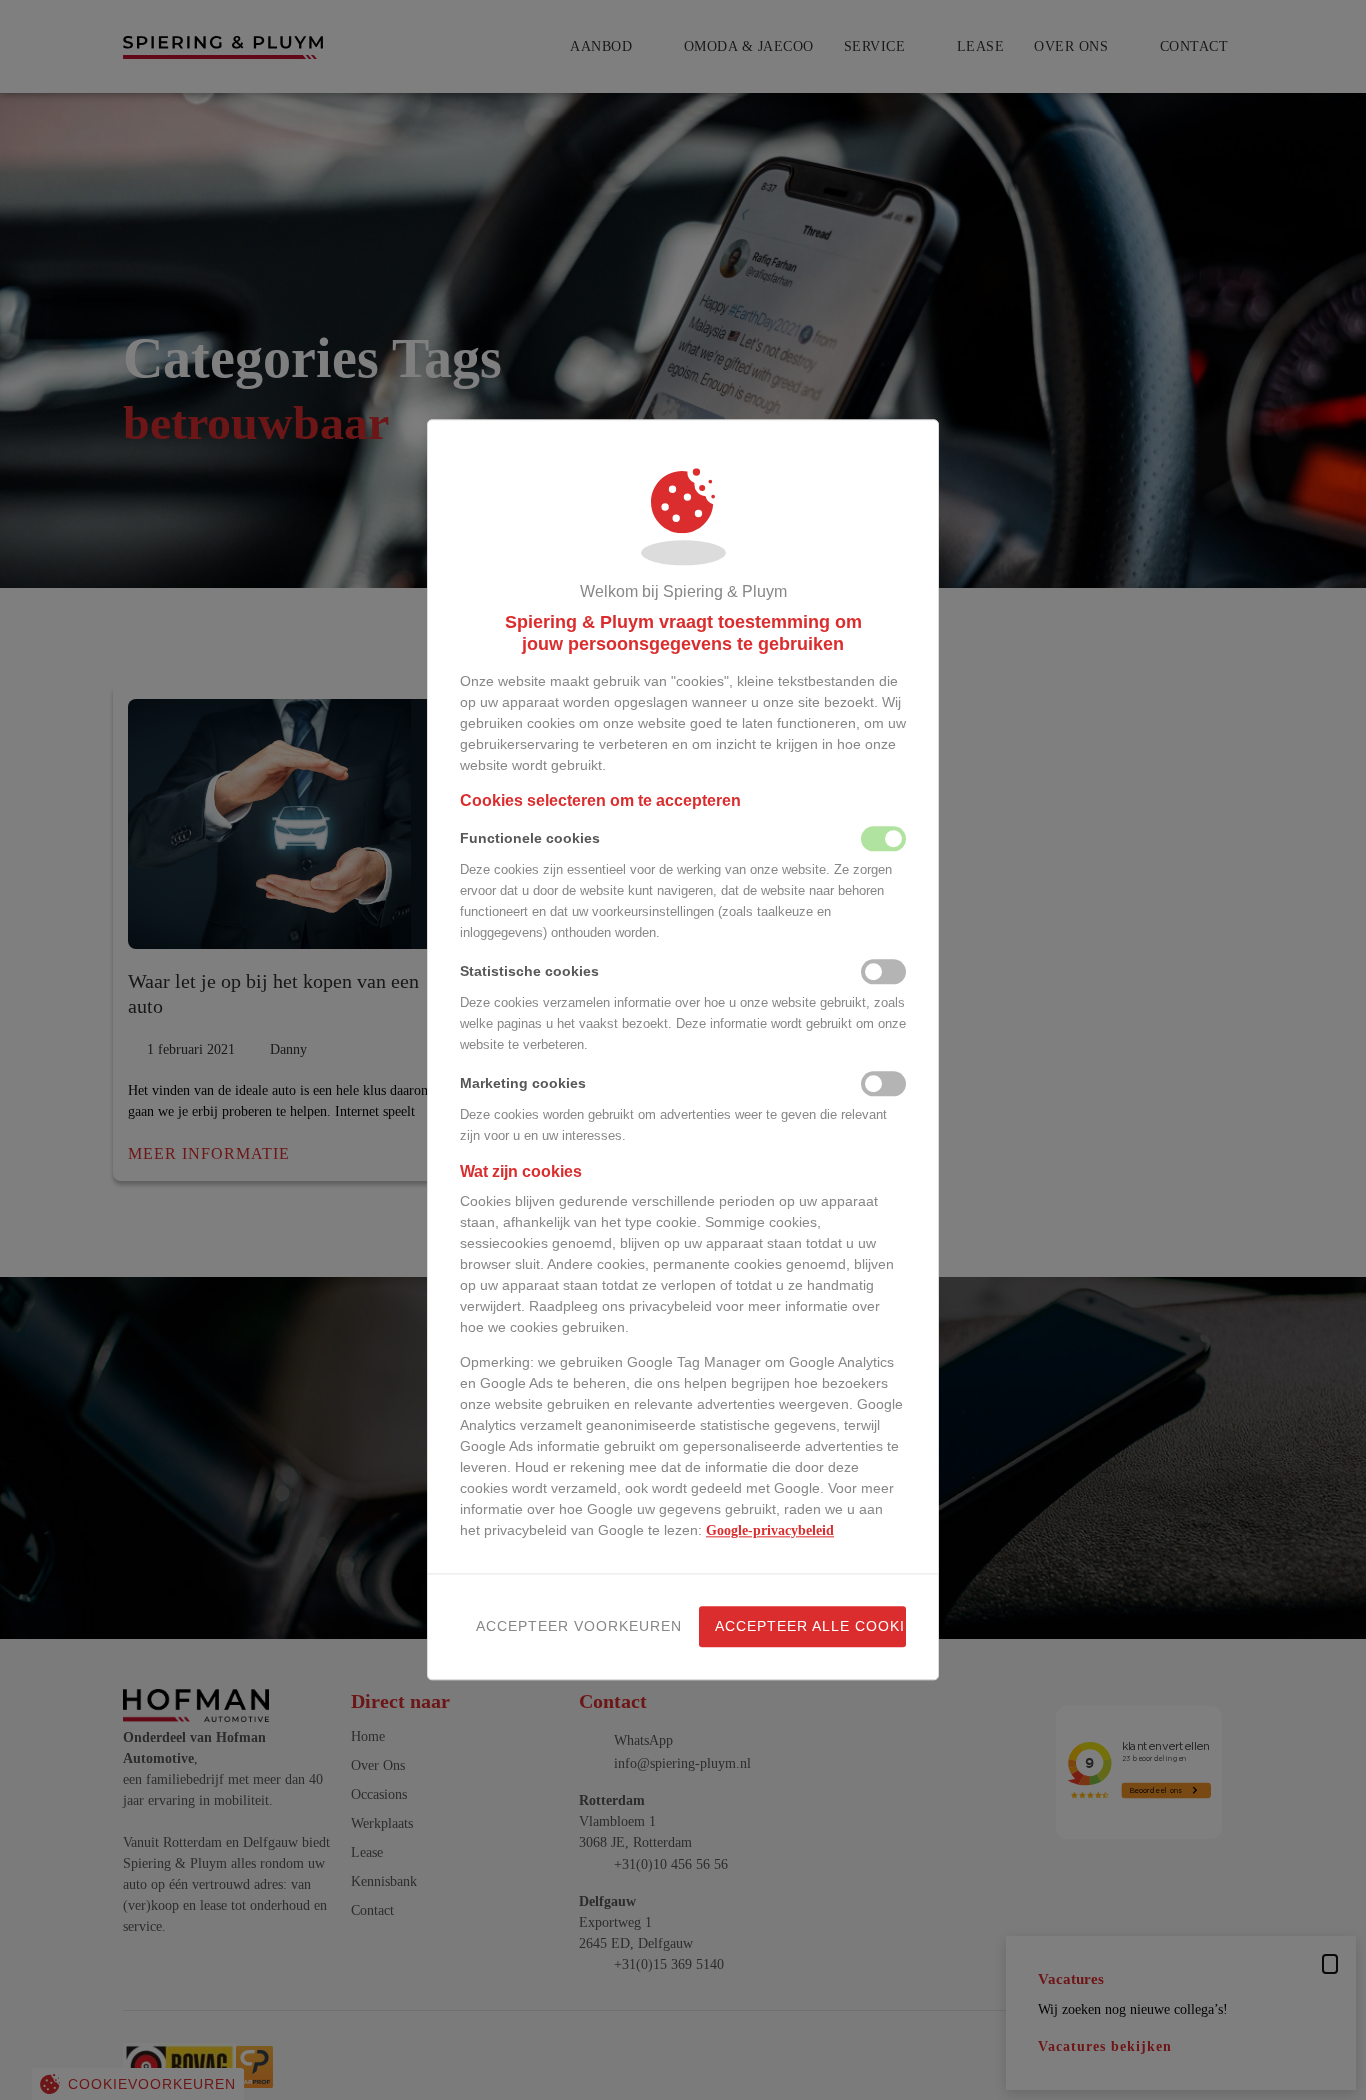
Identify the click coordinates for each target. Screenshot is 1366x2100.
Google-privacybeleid (770, 1531)
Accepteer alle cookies (810, 1627)
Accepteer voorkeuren (571, 1627)
